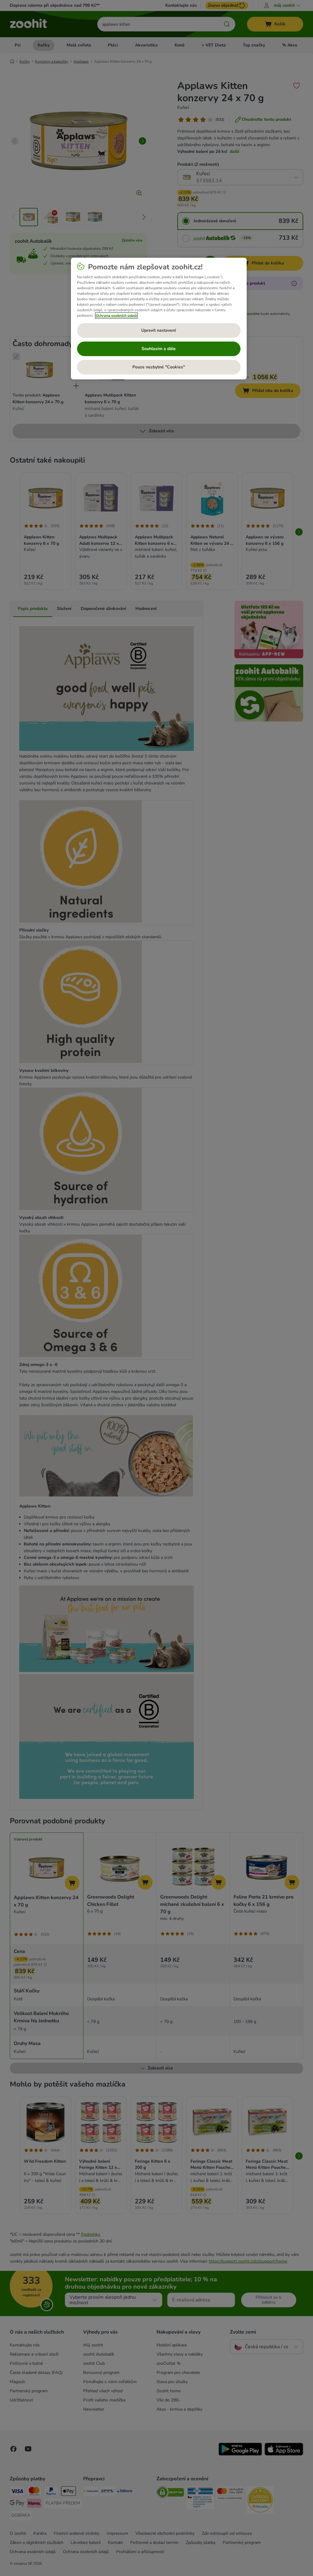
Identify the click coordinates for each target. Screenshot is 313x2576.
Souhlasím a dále (159, 349)
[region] (159, 319)
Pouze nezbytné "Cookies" (159, 367)
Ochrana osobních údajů (116, 316)
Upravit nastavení (159, 330)
